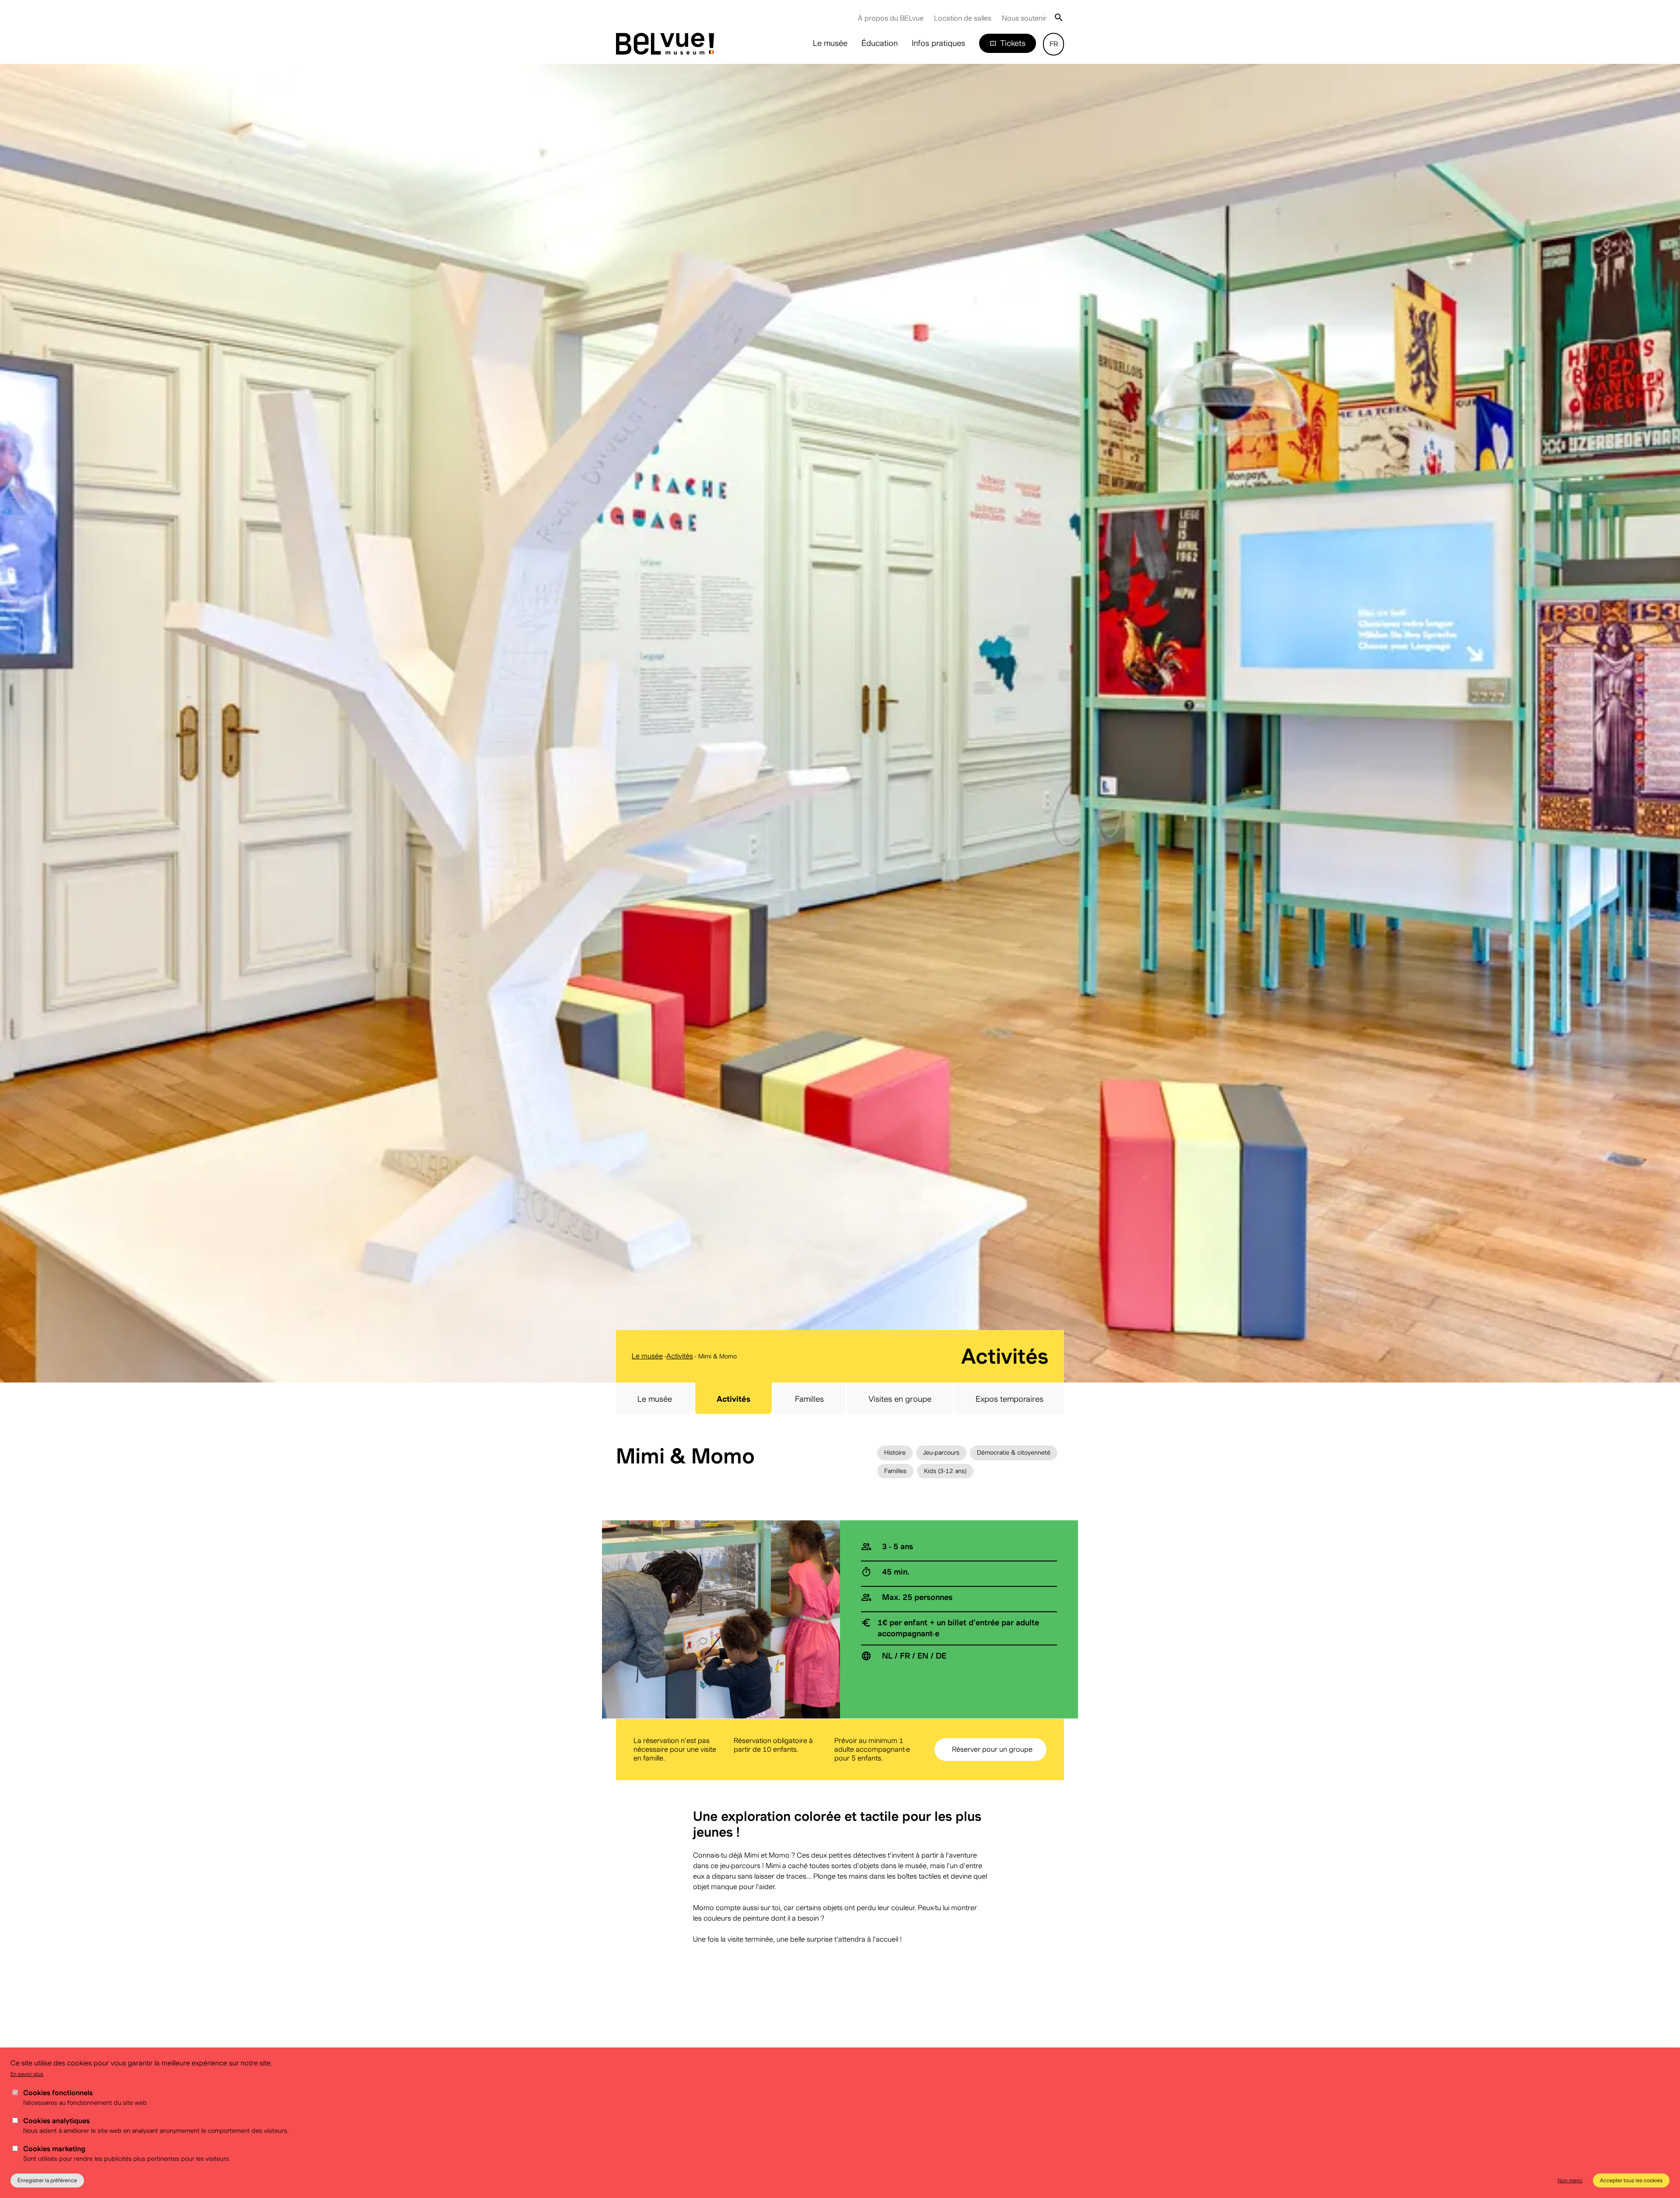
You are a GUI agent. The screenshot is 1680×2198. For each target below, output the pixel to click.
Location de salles (963, 18)
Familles (809, 1399)
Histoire (895, 1452)
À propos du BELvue (891, 18)
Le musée (830, 43)
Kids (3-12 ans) (945, 1471)
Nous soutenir (1024, 18)
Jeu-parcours (941, 1452)
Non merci (1570, 2180)
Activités (680, 1356)
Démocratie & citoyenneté (1014, 1452)
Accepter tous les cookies (1631, 2180)
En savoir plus (27, 2074)
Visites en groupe (900, 1399)
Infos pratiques (938, 43)
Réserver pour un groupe (992, 1749)
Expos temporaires (1010, 1399)
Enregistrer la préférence (47, 2180)
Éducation (880, 43)
